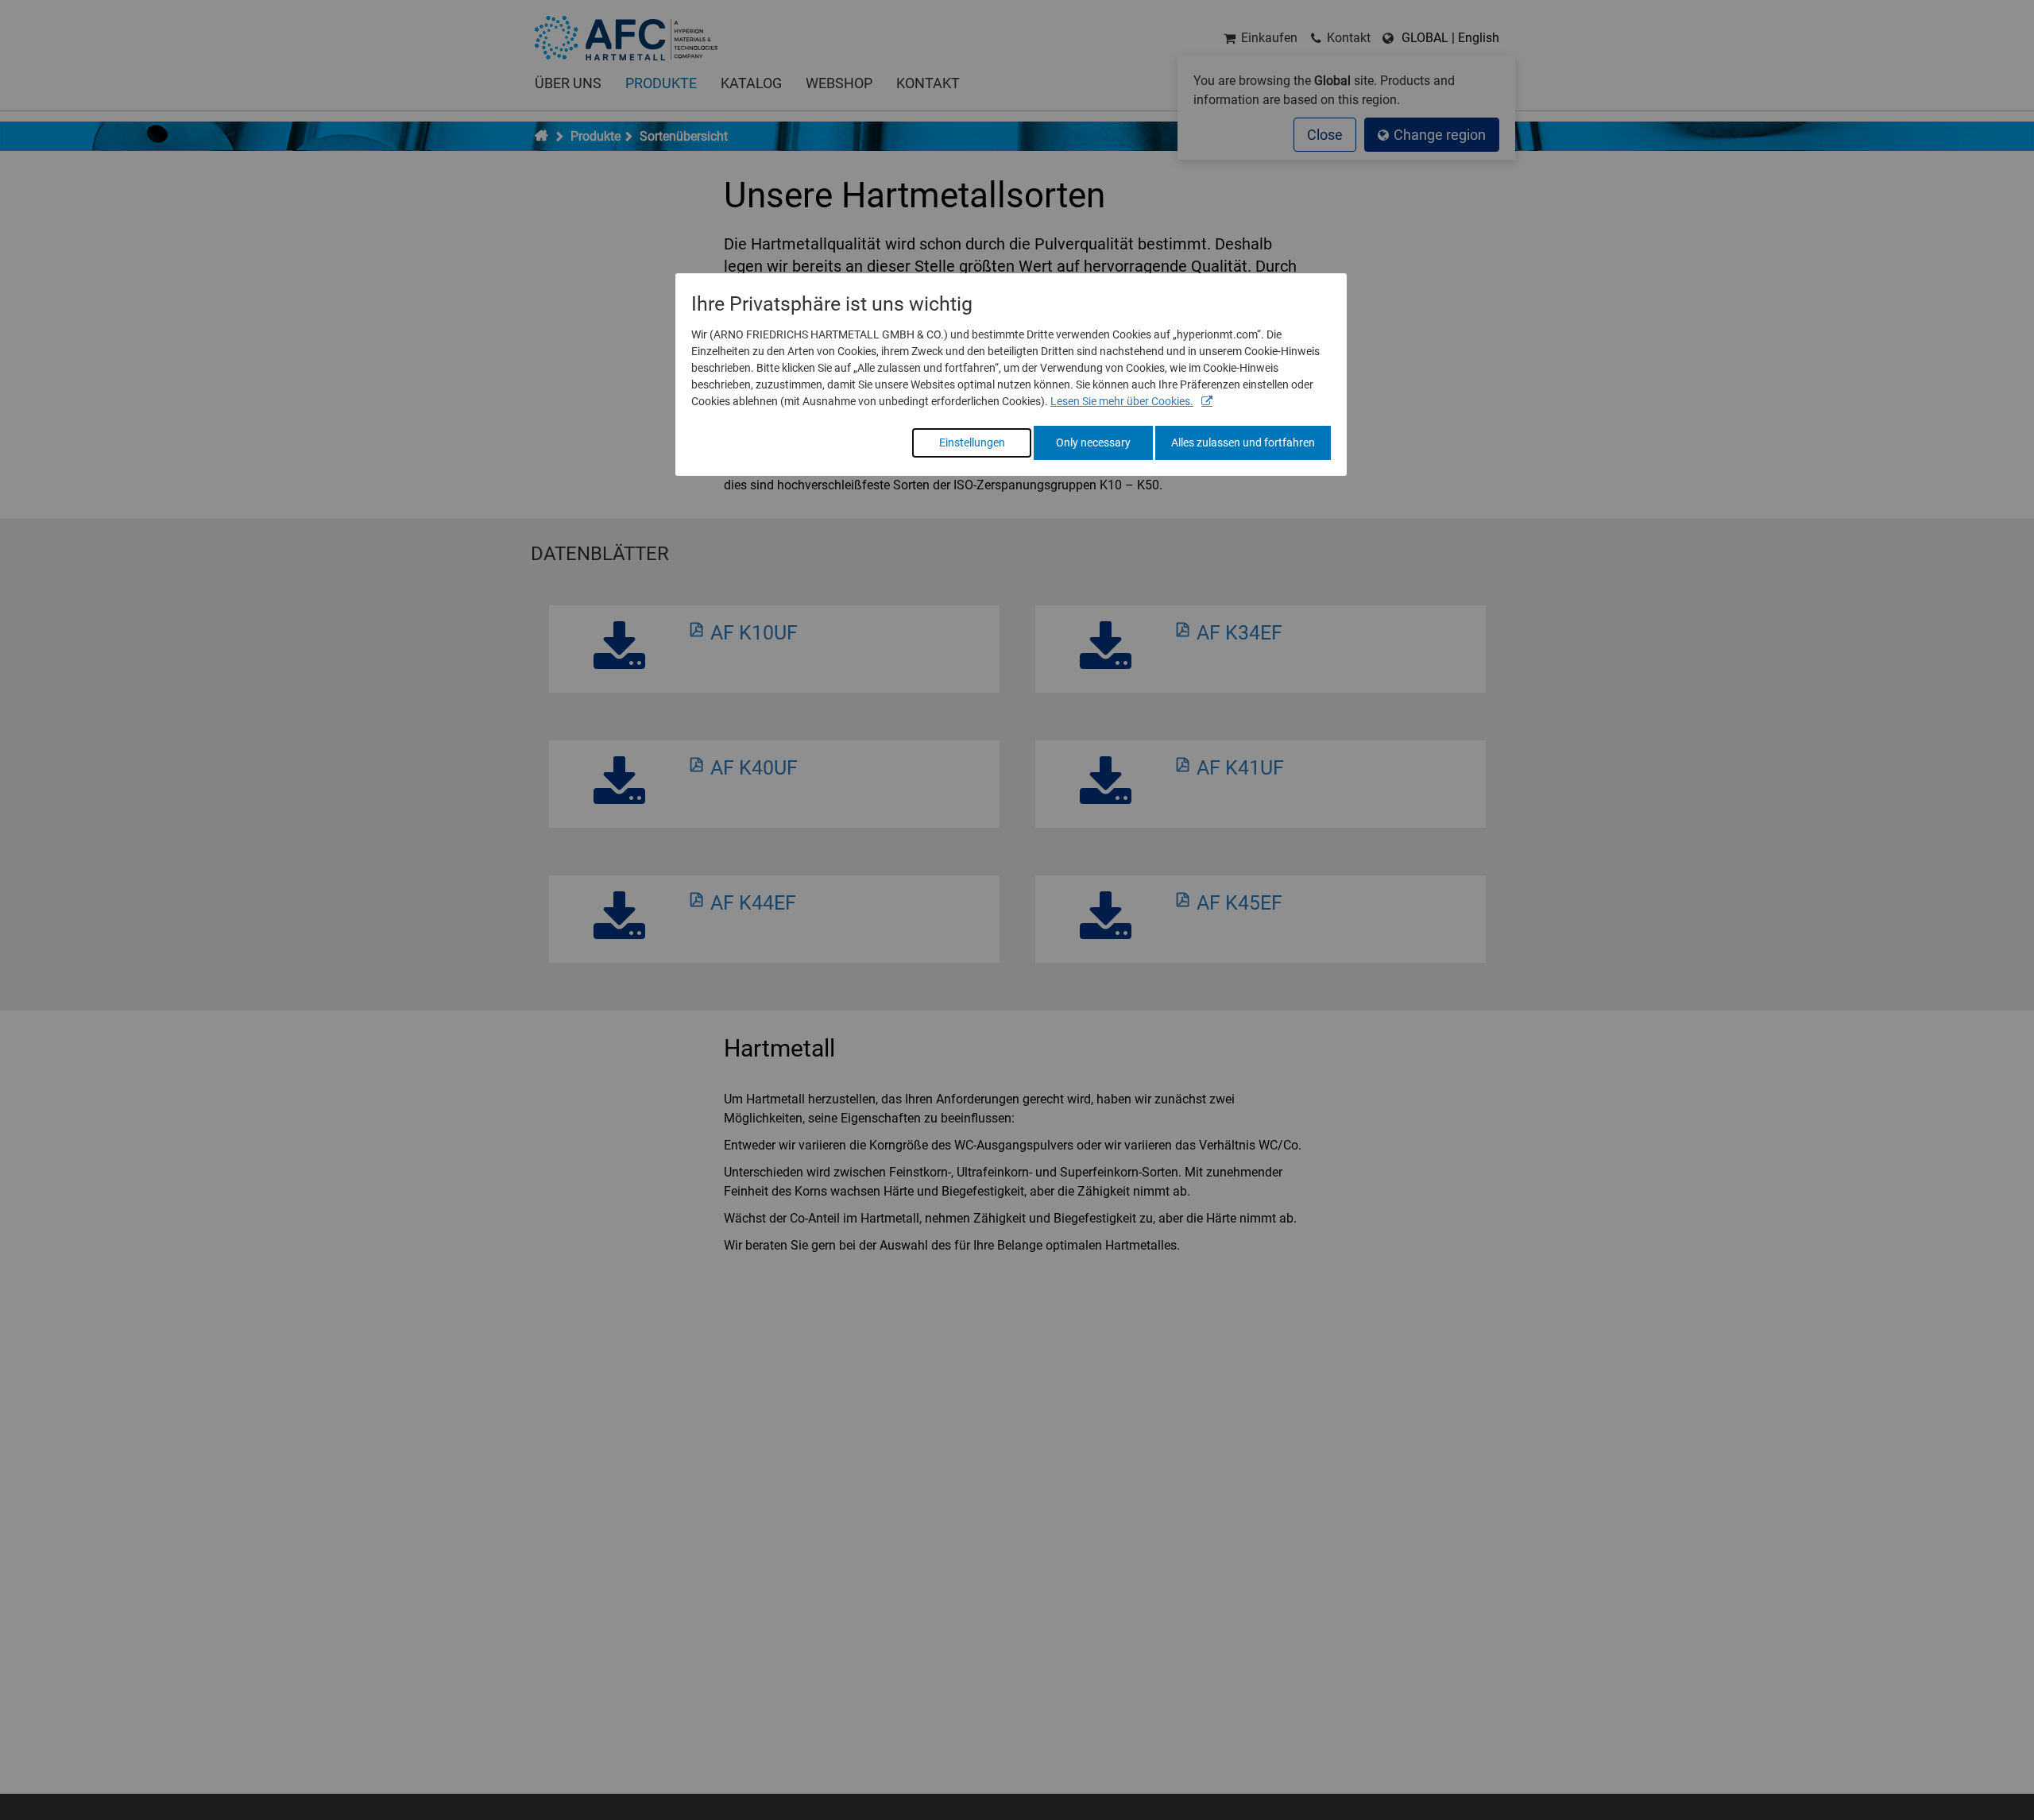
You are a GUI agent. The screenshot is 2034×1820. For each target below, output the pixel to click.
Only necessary (1093, 442)
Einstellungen (972, 442)
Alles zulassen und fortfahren (1243, 442)
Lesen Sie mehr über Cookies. (1122, 401)
